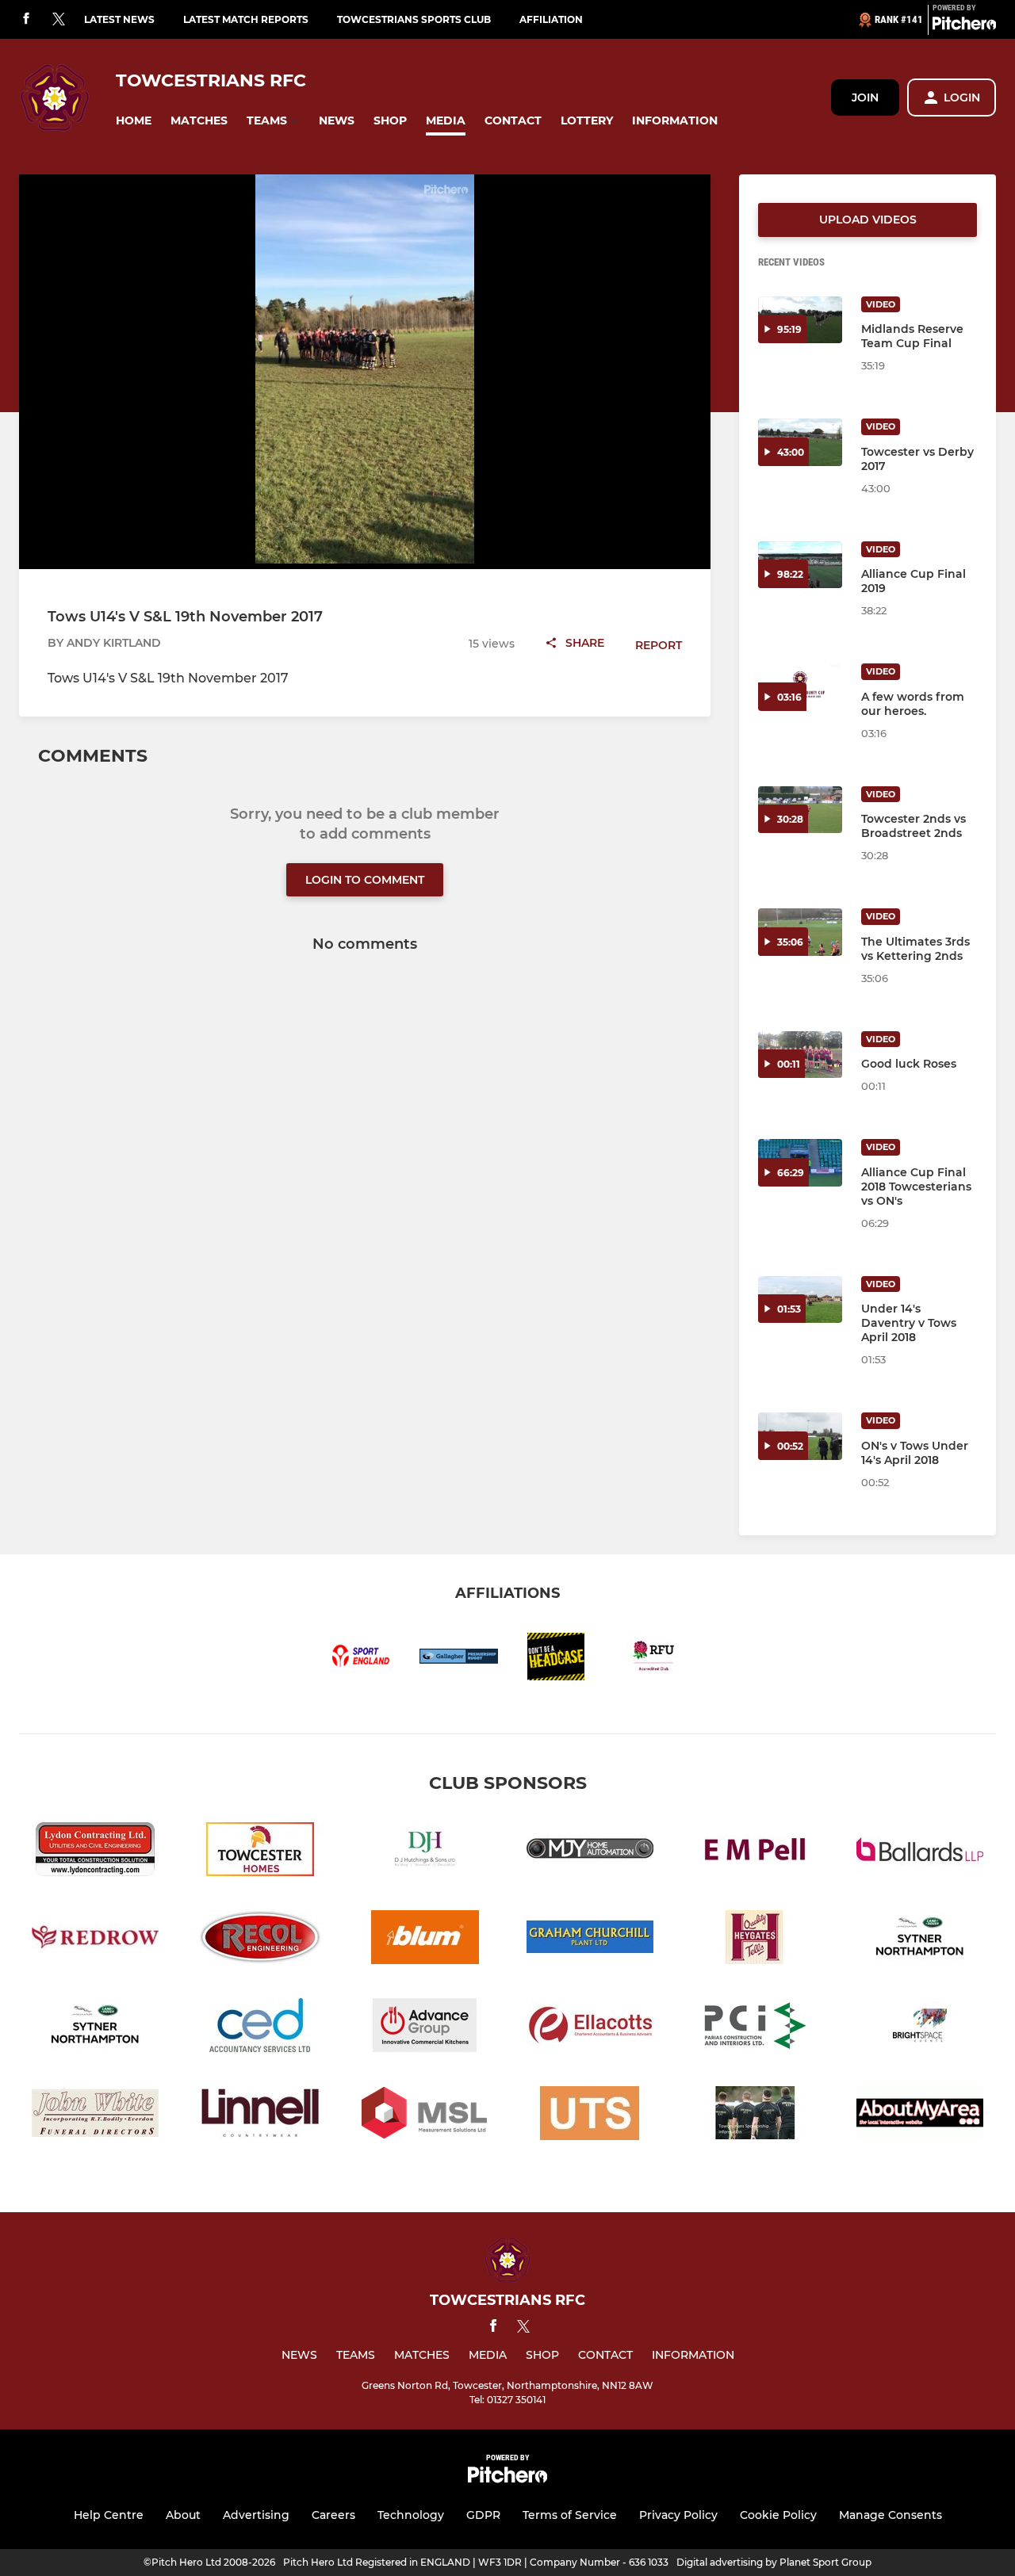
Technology (411, 2515)
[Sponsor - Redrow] (95, 1940)
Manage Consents (891, 2515)
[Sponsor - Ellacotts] (590, 2028)
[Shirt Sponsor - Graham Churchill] (590, 1940)
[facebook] (26, 19)
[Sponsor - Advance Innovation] (425, 2028)
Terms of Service (570, 2515)
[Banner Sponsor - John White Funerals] (95, 2116)
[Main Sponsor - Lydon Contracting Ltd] (95, 1852)
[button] (134, 121)
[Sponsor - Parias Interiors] (755, 2028)
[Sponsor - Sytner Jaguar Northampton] (920, 1940)
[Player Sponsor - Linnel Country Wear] (260, 2116)
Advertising (256, 2515)
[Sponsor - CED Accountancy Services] (260, 2028)
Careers (333, 2515)
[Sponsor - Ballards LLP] (920, 1852)
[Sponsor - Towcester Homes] (260, 1852)
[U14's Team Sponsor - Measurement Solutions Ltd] (425, 2116)
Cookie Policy (778, 2515)
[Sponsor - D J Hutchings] (425, 1852)
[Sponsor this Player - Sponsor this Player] (755, 2116)
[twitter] (59, 20)
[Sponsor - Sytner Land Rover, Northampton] (95, 2028)
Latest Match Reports (246, 19)
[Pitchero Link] (964, 26)
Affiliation (551, 19)
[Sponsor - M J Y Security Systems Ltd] (590, 1852)
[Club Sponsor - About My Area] (920, 2116)
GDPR (483, 2515)
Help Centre (109, 2515)
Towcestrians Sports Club (414, 19)
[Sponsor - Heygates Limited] (755, 1940)
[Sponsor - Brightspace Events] (920, 2028)
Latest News (119, 19)
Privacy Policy (678, 2515)
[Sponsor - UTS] (590, 2116)
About (183, 2515)
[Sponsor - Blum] (425, 1940)
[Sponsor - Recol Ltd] (260, 1940)
